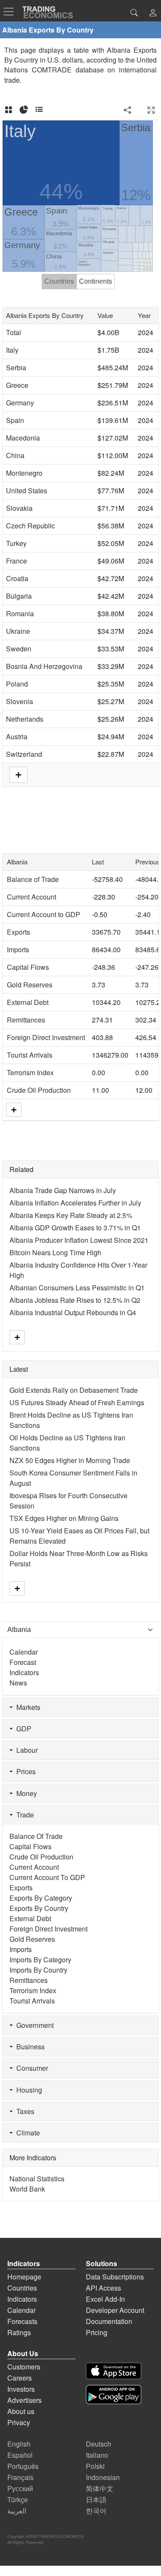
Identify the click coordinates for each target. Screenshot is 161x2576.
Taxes (24, 2111)
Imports (18, 949)
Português (23, 2466)
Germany (20, 403)
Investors (21, 2389)
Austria (17, 736)
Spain (15, 420)
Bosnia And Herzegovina (44, 666)
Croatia (17, 578)
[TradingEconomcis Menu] (11, 12)
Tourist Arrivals (30, 1055)
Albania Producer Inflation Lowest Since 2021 (79, 1240)
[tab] (9, 110)
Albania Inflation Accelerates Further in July (75, 1203)
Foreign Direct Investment (46, 1037)
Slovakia (19, 508)
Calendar (24, 1652)
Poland (17, 684)
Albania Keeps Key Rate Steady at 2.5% (71, 1215)
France (17, 561)
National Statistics (37, 2179)
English (19, 2444)
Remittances (26, 1020)
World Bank (27, 2189)
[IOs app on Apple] (114, 2371)
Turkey (16, 543)
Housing (27, 2090)
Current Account (32, 897)
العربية (17, 2511)
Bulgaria (19, 596)
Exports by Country (39, 1908)
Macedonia (23, 438)
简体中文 (100, 2488)
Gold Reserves (30, 985)
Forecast (23, 1662)
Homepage (24, 2277)
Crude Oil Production (39, 1090)
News (18, 1683)
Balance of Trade (33, 879)
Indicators (24, 1672)
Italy (12, 350)
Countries (22, 2288)
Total (14, 332)
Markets (27, 1707)
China (15, 455)
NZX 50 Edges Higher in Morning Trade (70, 1460)
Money (25, 1793)
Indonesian (103, 2477)
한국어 (96, 2511)
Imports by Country (38, 1970)
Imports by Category (40, 1960)
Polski (95, 2466)
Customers (24, 2367)
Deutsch (99, 2444)
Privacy (19, 2422)
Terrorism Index (30, 1072)
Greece (17, 385)
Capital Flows (28, 967)
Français (20, 2477)
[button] (153, 13)
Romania (20, 613)
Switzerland (24, 754)
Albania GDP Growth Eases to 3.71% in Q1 (75, 1228)
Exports (18, 932)
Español (20, 2455)
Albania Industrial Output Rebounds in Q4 (73, 1312)
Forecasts (22, 2321)
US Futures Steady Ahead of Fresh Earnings (77, 1402)
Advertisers (24, 2400)
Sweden (19, 649)
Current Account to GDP (44, 914)
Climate (26, 2133)
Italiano (97, 2455)
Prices (24, 1771)
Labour (25, 1750)
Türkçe (18, 2500)
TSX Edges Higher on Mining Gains (64, 1518)
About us (21, 2411)
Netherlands (25, 719)
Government (33, 2025)
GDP (22, 1729)
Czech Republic (30, 526)
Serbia (16, 367)
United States (27, 490)
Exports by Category (41, 1898)
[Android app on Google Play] (114, 2395)
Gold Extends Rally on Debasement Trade (74, 1390)
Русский (20, 2488)
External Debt (28, 1002)
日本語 (96, 2500)
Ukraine (18, 631)
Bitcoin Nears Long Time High (55, 1252)
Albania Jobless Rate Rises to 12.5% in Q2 (75, 1300)
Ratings (19, 2332)
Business (29, 2047)
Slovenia (20, 701)
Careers (20, 2378)
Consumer (30, 2068)
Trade (23, 1815)
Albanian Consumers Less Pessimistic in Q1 (77, 1288)
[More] (14, 1110)
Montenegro (24, 473)
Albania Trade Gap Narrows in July (63, 1190)
